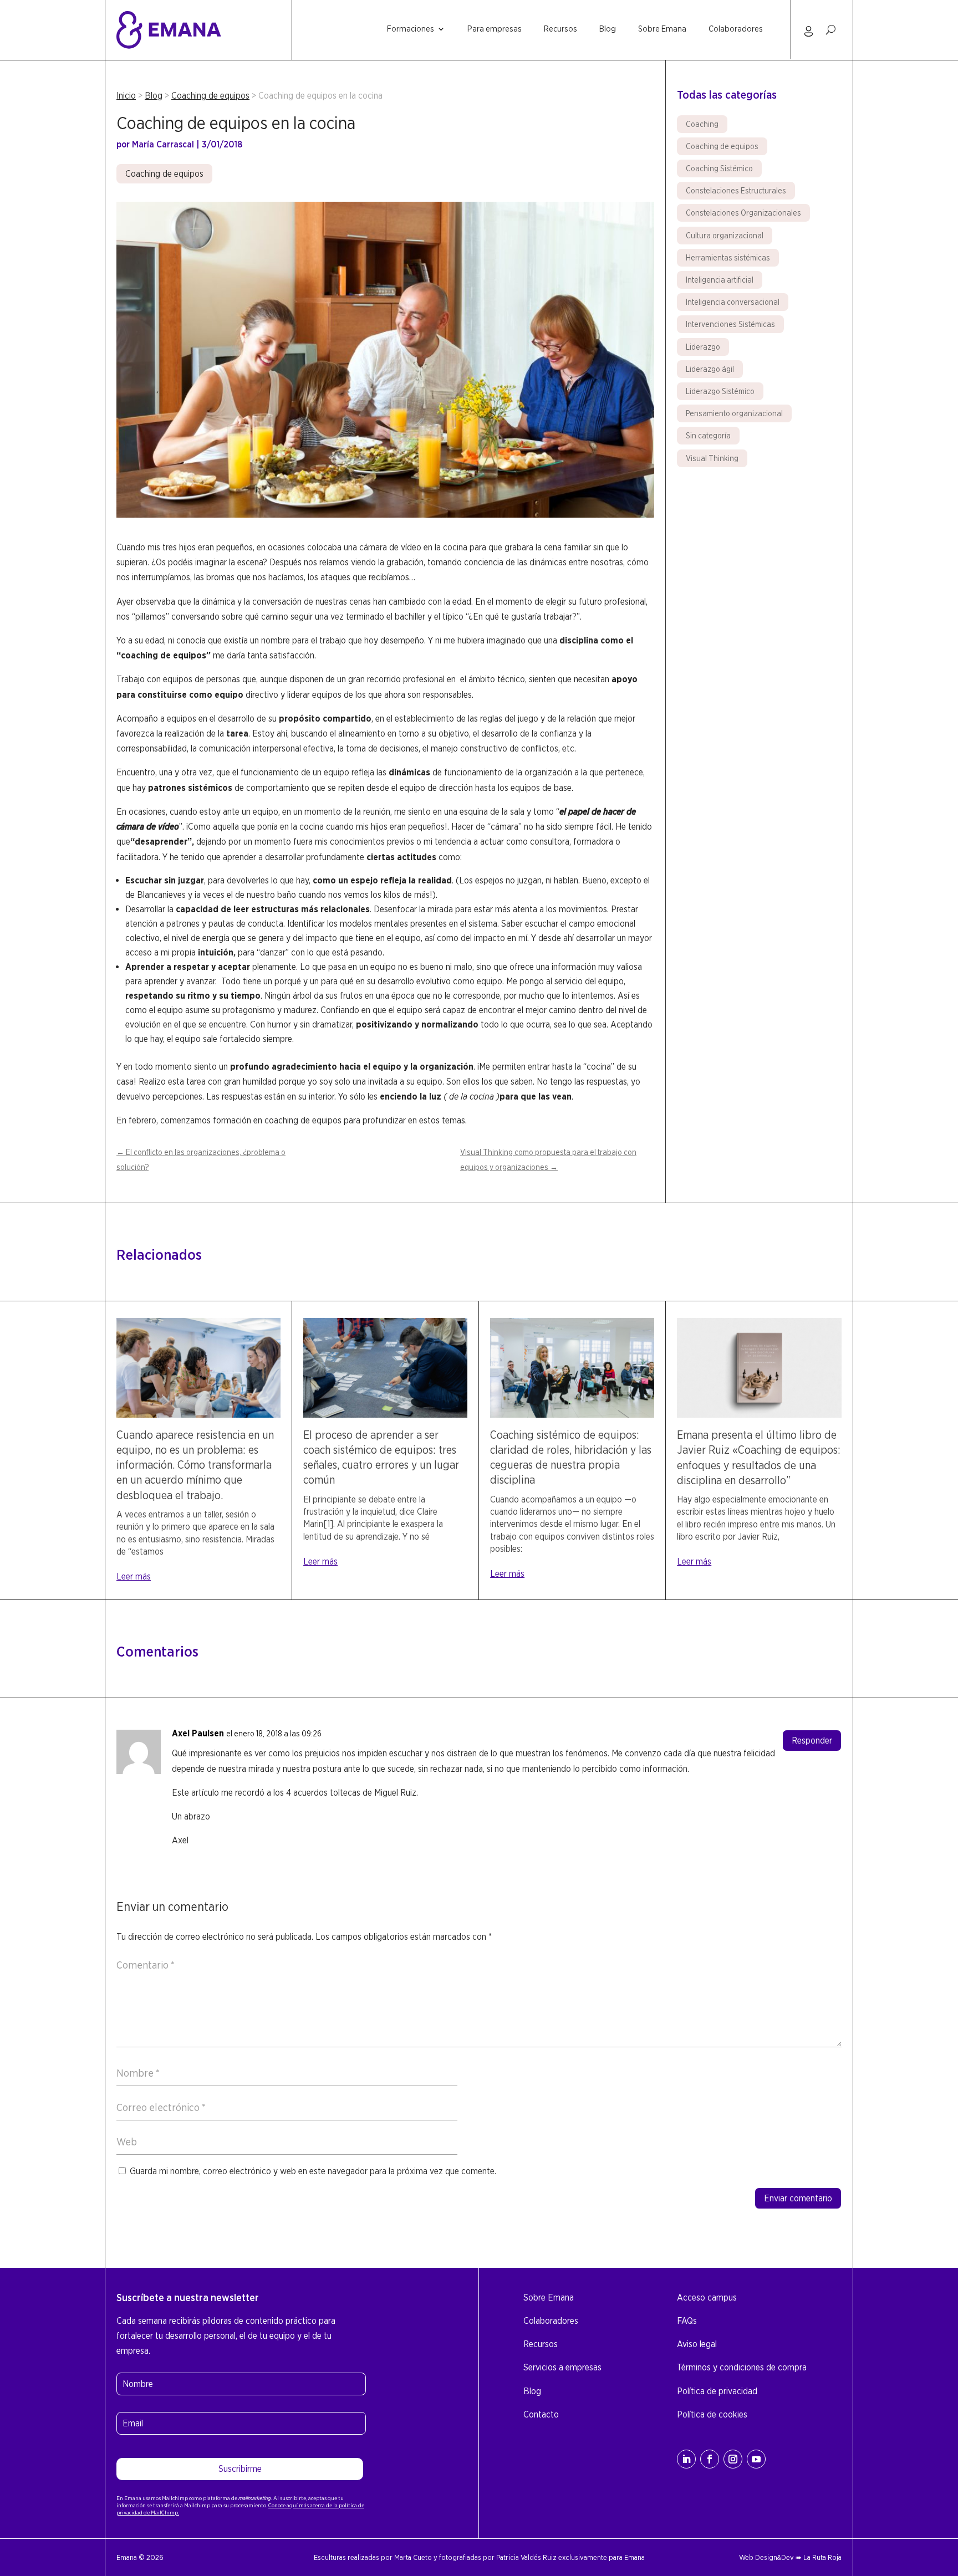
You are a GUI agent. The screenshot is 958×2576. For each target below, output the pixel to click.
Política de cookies (712, 2414)
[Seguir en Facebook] (710, 2459)
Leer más (134, 1576)
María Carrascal (163, 144)
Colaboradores (736, 29)
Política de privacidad (717, 2391)
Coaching (702, 124)
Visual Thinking (712, 458)
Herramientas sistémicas (728, 258)
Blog (608, 29)
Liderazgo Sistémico (720, 391)
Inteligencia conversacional (733, 302)
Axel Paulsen (198, 1733)
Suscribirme (240, 2469)
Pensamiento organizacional (734, 413)
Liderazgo (703, 347)
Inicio (126, 96)
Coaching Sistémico (719, 168)
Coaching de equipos (210, 96)
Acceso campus (707, 2298)
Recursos (560, 29)
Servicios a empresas (562, 2367)
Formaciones (411, 29)
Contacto (541, 2414)
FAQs (687, 2321)
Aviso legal (697, 2344)
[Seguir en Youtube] (756, 2459)
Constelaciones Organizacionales (743, 213)
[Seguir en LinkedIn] (686, 2459)
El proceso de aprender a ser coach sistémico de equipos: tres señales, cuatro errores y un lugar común (381, 1458)
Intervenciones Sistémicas (730, 324)
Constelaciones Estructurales (736, 191)
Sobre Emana (662, 29)
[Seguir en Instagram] (733, 2459)
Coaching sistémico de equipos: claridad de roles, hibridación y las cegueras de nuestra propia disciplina (571, 1458)
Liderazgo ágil (710, 369)
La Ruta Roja (822, 2557)
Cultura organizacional (725, 236)
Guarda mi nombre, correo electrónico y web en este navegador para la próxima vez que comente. (313, 2171)
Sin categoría (708, 436)
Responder (812, 1741)
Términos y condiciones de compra (742, 2367)
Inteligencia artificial (720, 280)
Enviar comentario (798, 2198)
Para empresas (495, 29)
